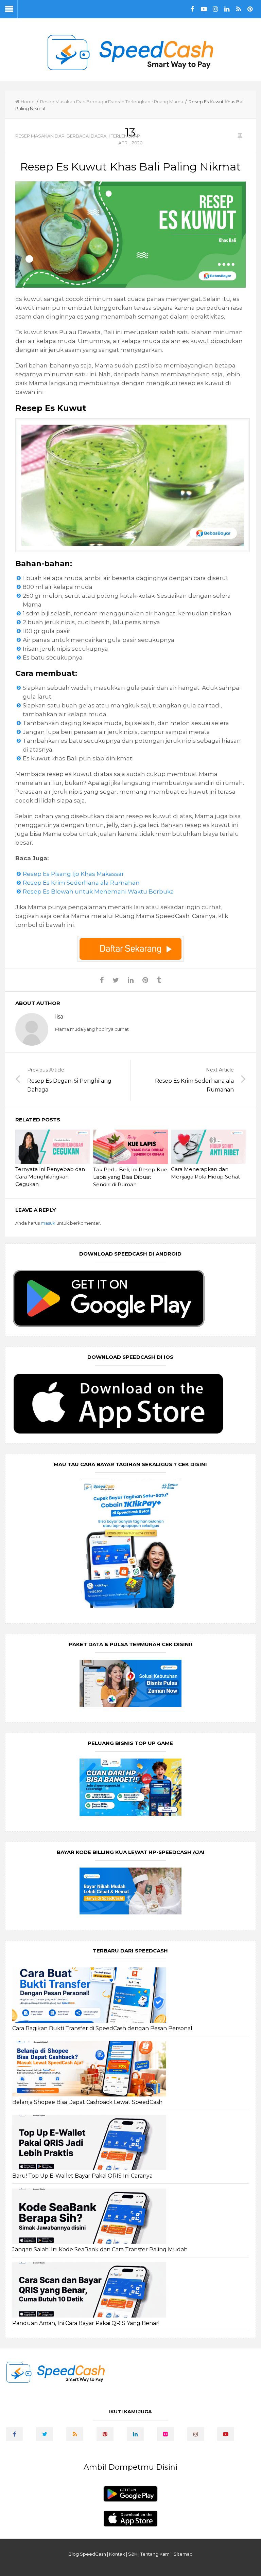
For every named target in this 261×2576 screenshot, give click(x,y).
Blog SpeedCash (87, 2554)
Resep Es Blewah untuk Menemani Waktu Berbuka (98, 891)
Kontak (117, 2554)
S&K (133, 2554)
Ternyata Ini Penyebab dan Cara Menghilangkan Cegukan (50, 1177)
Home (28, 102)
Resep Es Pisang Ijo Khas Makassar (73, 874)
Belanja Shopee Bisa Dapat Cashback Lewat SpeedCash (87, 2102)
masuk (48, 1223)
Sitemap (183, 2554)
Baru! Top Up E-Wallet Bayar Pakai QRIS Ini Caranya (82, 2176)
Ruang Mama (169, 102)
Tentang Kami (155, 2554)
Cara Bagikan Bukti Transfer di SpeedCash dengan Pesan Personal (102, 2028)
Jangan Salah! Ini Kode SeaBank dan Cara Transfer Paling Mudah (100, 2249)
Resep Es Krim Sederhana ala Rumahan (81, 883)
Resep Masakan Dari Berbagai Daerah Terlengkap (95, 102)
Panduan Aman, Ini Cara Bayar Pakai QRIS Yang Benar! (86, 2323)
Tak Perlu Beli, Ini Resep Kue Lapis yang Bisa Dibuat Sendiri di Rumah (130, 1177)
